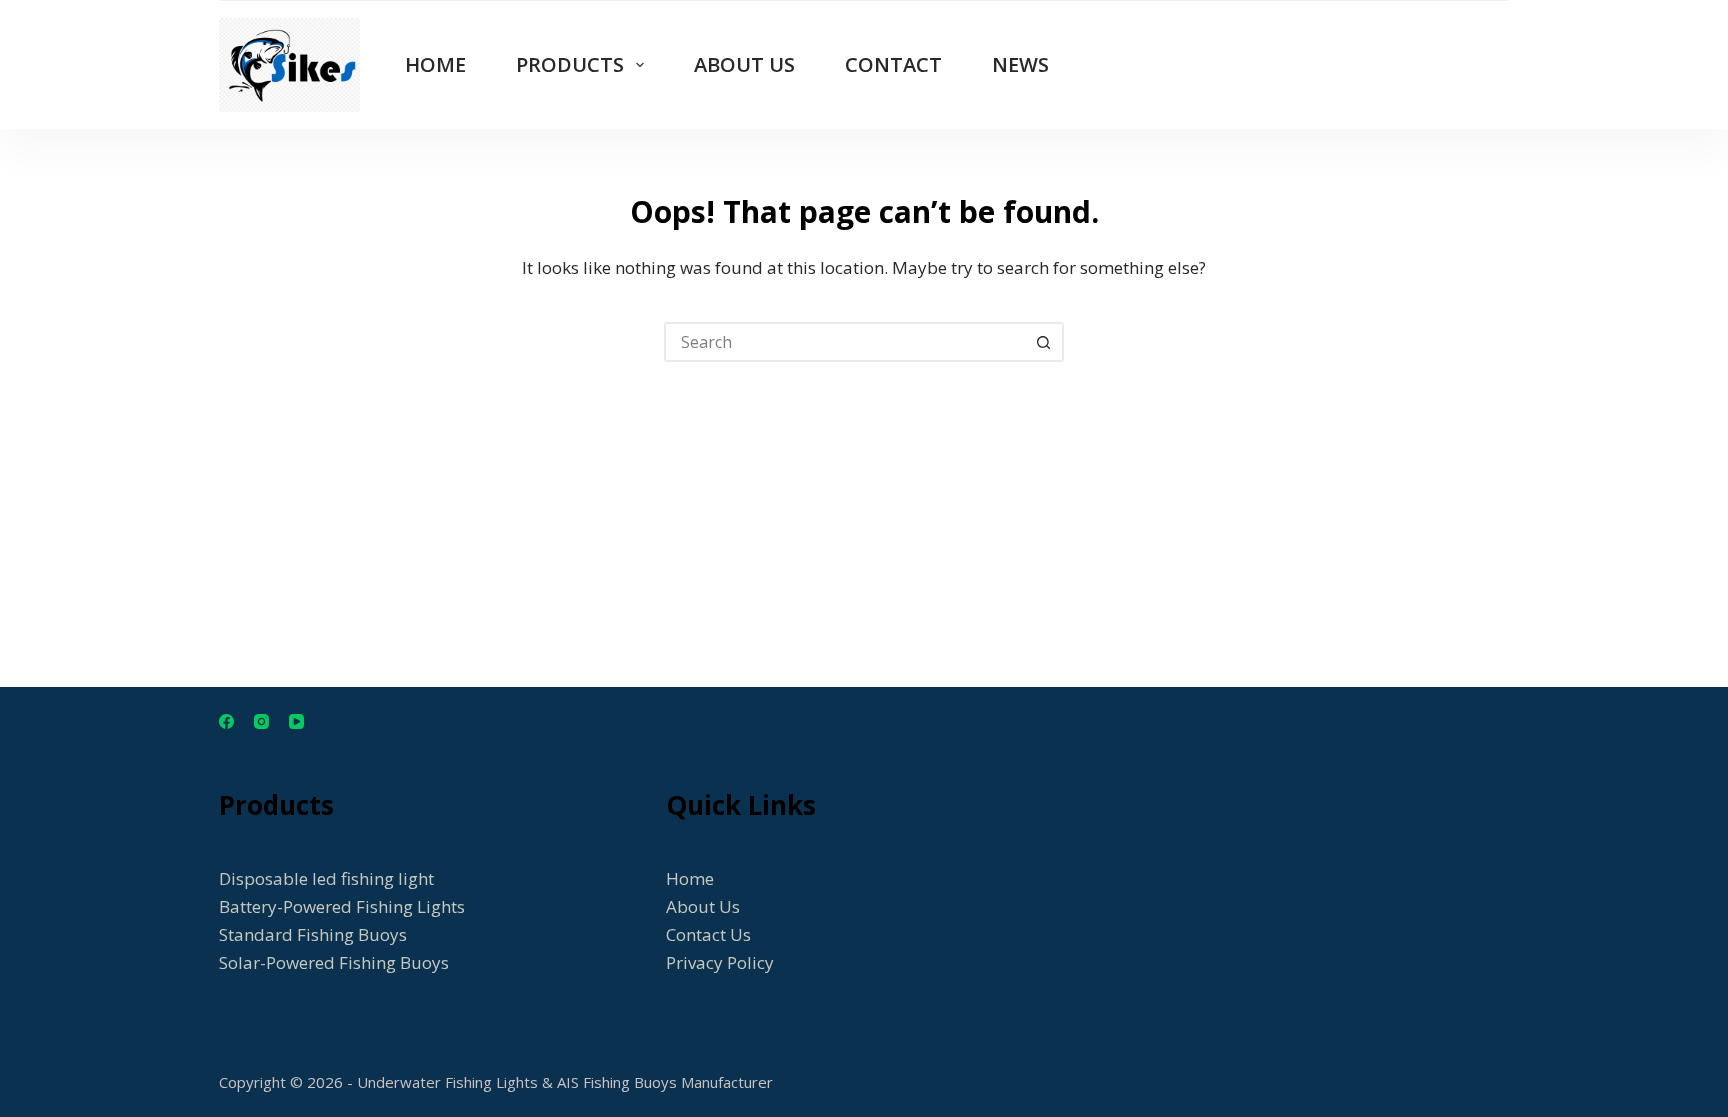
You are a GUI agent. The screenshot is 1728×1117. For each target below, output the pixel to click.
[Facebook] (226, 721)
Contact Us (708, 934)
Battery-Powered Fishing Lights (342, 906)
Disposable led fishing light (326, 878)
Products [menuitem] (570, 64)
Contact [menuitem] (893, 64)
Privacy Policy (720, 962)
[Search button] (1044, 342)
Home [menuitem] (435, 64)
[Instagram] (261, 721)
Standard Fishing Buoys (313, 934)
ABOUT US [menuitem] (744, 64)
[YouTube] (296, 721)
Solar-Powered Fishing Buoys (334, 962)
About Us (703, 906)
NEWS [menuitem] (1020, 64)
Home (690, 878)
